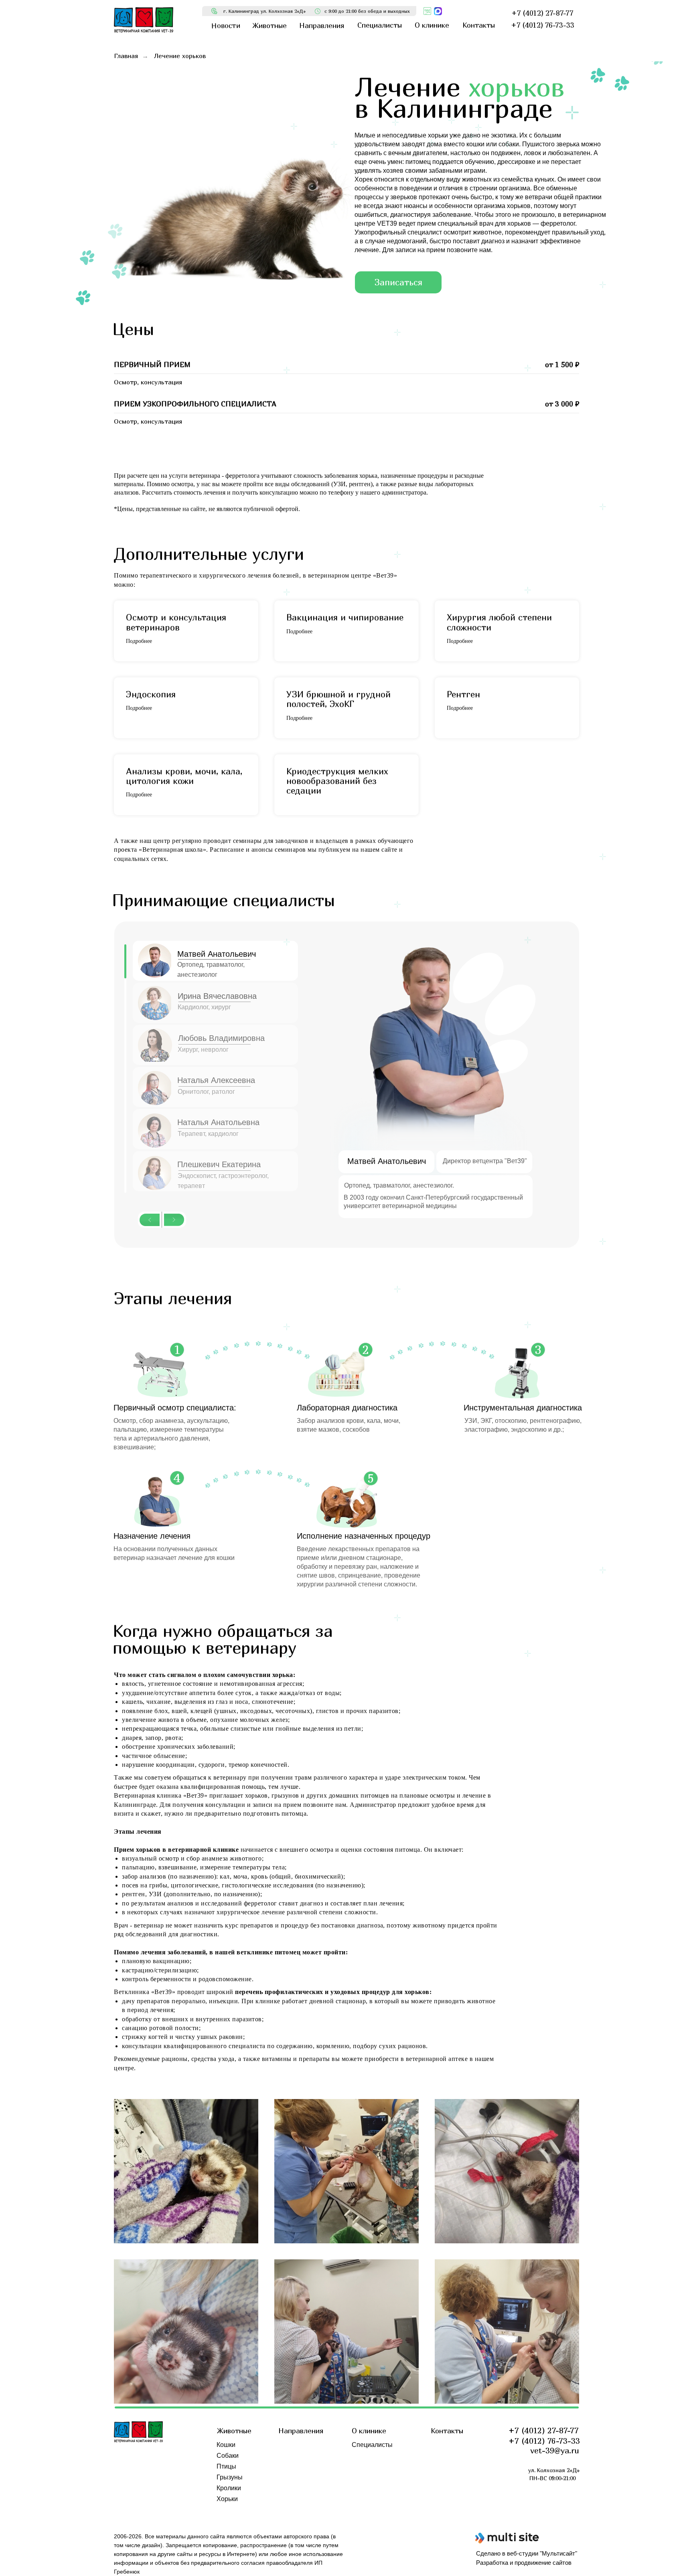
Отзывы (364, 2466)
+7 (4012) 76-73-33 (544, 2441)
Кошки (226, 2445)
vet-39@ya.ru (555, 2450)
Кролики (229, 2488)
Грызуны (230, 2477)
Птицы (226, 2466)
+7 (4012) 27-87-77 (544, 2430)
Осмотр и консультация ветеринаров (176, 622)
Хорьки (227, 2499)
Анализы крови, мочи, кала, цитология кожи (184, 776)
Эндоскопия (151, 694)
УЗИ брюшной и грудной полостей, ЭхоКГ (338, 699)
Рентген (463, 694)
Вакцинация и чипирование (345, 617)
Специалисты (372, 2445)
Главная (126, 56)
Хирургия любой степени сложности (499, 622)
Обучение (366, 2477)
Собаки (228, 2456)
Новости (364, 2456)
